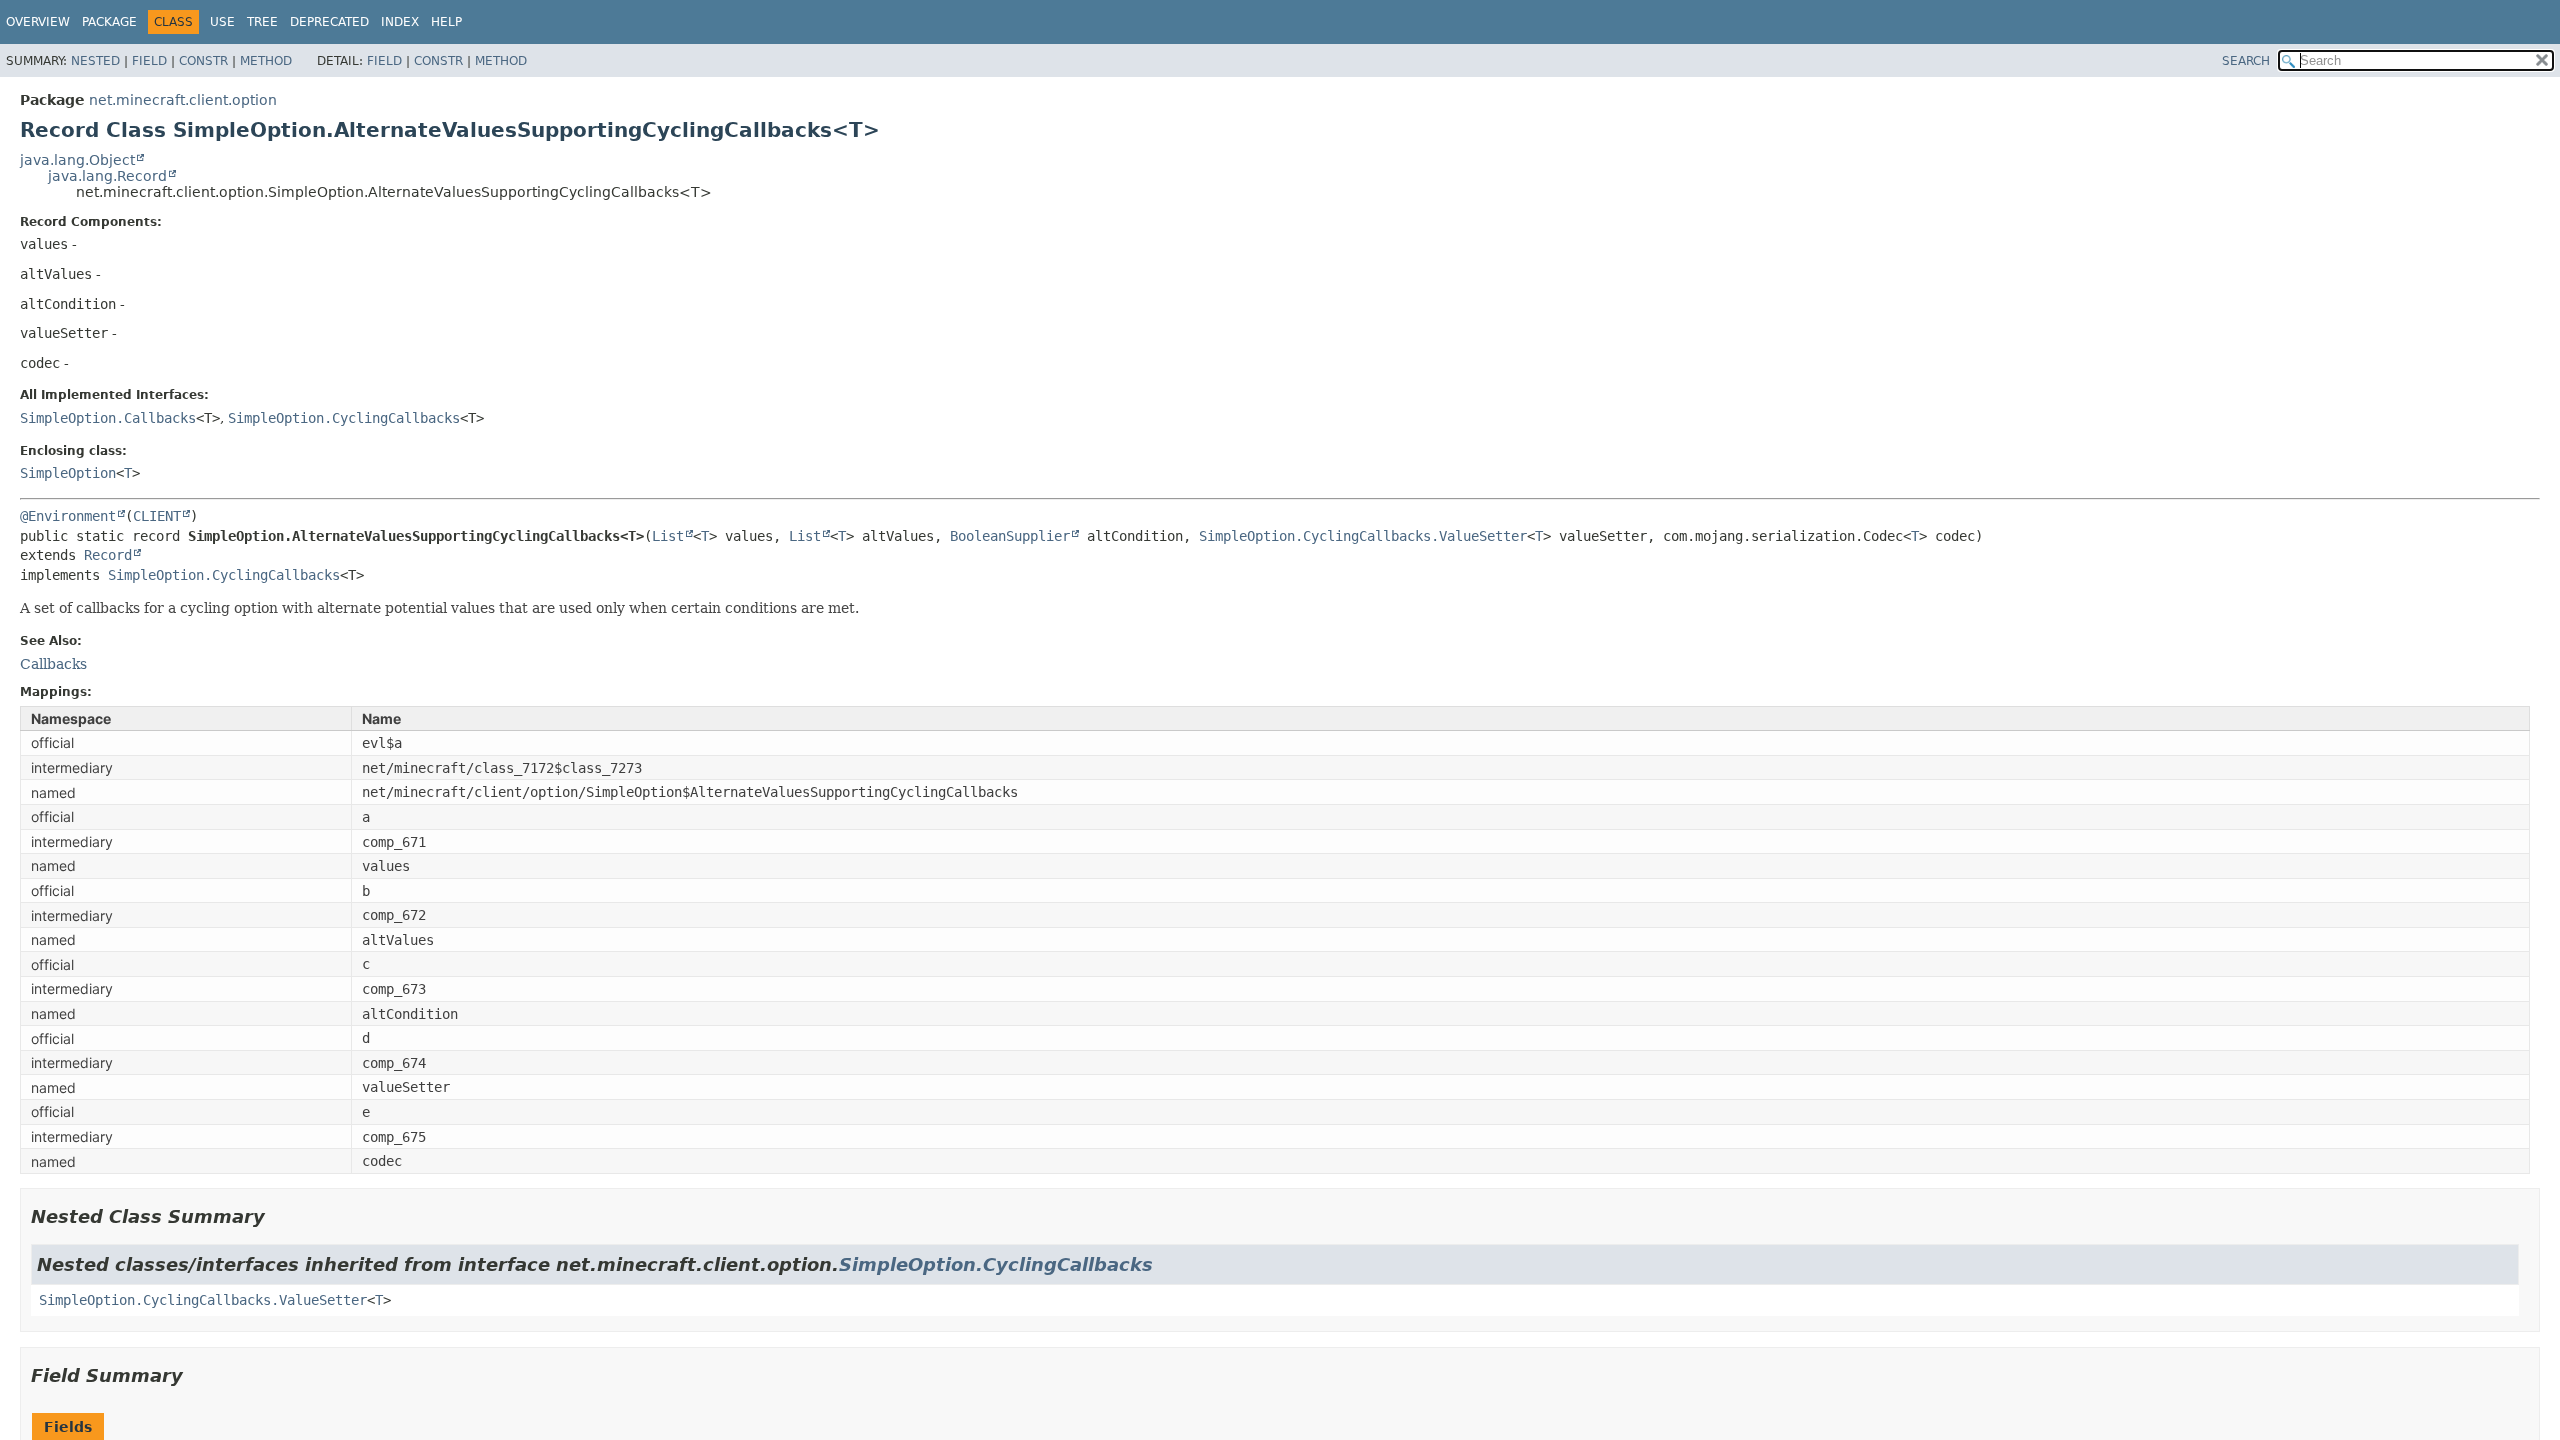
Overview (38, 22)
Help (446, 22)
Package (109, 22)
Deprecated (329, 22)
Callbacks (53, 664)
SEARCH (2246, 61)
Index (400, 22)
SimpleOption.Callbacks (108, 418)
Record (108, 555)
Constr (203, 61)
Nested (95, 61)
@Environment (68, 516)
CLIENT (157, 516)
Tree (262, 22)
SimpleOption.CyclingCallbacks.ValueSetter (1363, 536)
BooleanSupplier (1010, 536)
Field (149, 61)
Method (266, 61)
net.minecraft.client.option (183, 100)
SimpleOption (68, 473)
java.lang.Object (77, 160)
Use (222, 22)
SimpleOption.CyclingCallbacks (344, 418)
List (668, 536)
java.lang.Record (107, 176)
